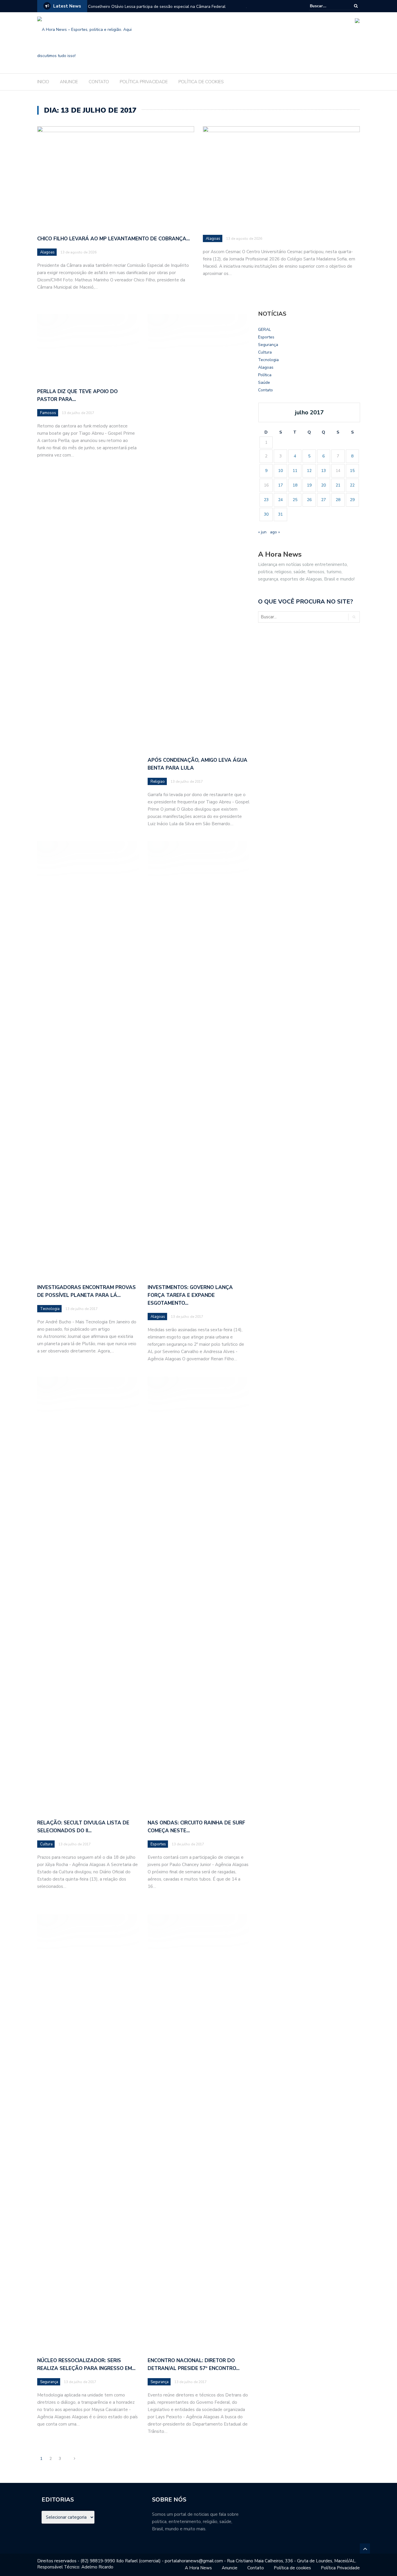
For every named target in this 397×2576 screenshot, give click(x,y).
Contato (265, 390)
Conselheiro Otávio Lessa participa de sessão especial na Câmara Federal (157, 7)
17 (280, 485)
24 (280, 500)
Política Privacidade (340, 2568)
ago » (275, 532)
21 (338, 485)
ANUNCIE (69, 82)
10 (280, 471)
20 (323, 485)
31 (280, 514)
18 (295, 485)
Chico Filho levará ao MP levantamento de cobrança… (113, 239)
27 (323, 500)
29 (352, 500)
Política (265, 375)
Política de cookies (292, 2568)
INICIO (43, 82)
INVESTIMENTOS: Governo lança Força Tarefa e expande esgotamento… (190, 1295)
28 (338, 500)
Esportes (158, 1844)
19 (309, 485)
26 (309, 500)
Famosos (48, 413)
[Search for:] (328, 6)
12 (309, 471)
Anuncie (230, 2568)
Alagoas (47, 252)
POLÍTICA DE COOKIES (201, 82)
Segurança (49, 2382)
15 (352, 471)
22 (352, 485)
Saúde (264, 382)
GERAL (264, 330)
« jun (262, 532)
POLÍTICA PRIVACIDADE (144, 82)
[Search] (356, 6)
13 (323, 471)
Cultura (46, 1844)
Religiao (158, 782)
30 (266, 514)
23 (266, 500)
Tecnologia (50, 1309)
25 (295, 500)
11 (295, 471)
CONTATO (99, 82)
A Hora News (198, 2568)
